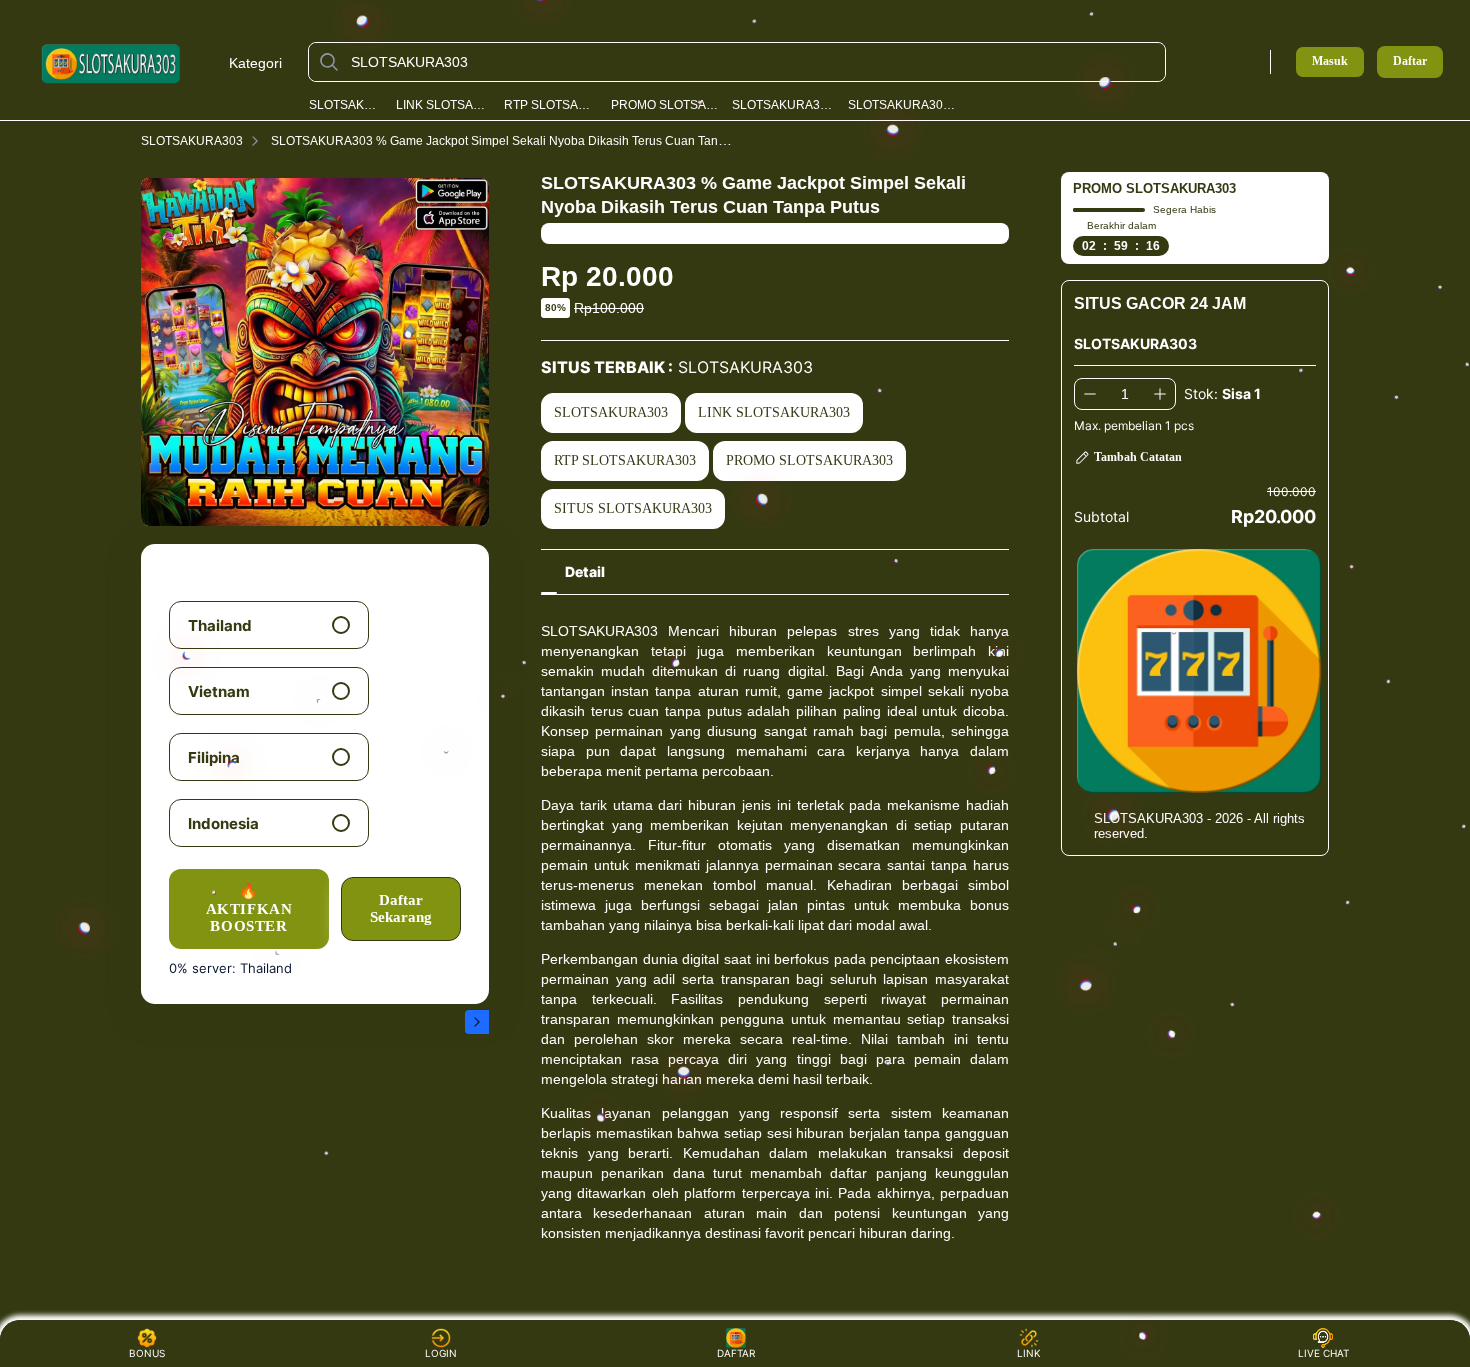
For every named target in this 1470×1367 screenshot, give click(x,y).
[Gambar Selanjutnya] (477, 1022)
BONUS (147, 1353)
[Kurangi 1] (1090, 394)
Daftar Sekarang (401, 908)
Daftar (1410, 61)
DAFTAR (734, 1353)
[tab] (585, 572)
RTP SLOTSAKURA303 (550, 105)
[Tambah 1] (1160, 394)
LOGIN (441, 1353)
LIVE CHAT (1323, 1353)
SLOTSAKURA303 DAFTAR (903, 105)
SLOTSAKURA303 (346, 105)
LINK (1029, 1353)
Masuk (1330, 61)
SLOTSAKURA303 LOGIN (783, 105)
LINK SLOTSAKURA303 (443, 105)
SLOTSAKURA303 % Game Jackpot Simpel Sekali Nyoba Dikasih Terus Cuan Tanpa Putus (518, 141)
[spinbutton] (1125, 394)
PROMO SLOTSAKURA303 (665, 105)
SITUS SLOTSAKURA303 (633, 508)
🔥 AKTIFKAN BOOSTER (249, 908)
